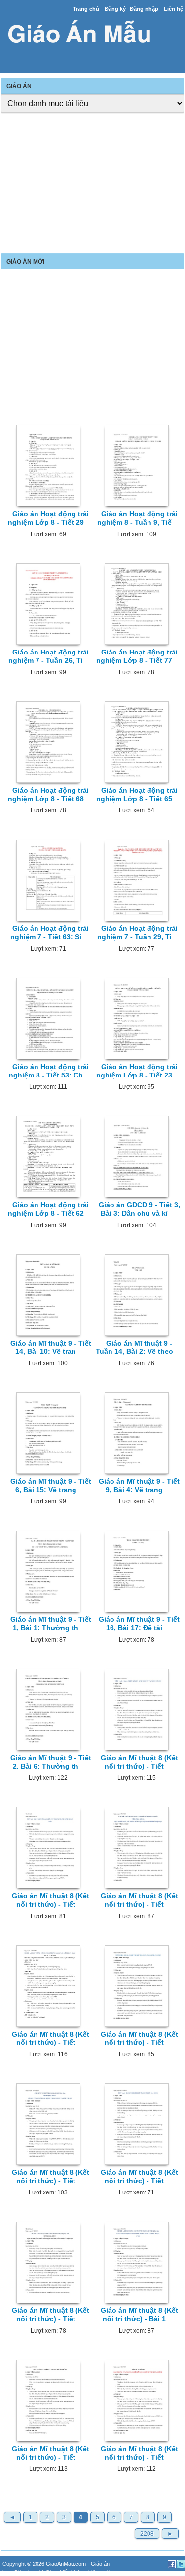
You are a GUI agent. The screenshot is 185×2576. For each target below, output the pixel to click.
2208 (147, 2534)
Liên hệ (173, 9)
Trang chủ (86, 9)
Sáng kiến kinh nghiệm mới (78, 2572)
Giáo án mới (28, 2572)
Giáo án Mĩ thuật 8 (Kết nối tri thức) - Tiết (139, 1762)
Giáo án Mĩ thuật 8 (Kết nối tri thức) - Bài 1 (139, 2315)
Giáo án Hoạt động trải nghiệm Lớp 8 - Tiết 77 (137, 656)
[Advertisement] (92, 184)
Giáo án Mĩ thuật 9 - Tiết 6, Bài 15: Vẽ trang (51, 1485)
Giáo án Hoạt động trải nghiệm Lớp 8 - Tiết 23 (137, 1071)
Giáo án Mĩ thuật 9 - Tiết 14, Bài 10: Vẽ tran (51, 1347)
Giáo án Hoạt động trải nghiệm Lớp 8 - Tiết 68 (49, 794)
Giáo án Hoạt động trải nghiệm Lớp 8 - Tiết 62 (49, 1209)
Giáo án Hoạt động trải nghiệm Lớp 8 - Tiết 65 (137, 794)
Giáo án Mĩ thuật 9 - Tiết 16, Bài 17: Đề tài (139, 1624)
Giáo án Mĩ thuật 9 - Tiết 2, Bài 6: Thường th (51, 1762)
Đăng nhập (144, 9)
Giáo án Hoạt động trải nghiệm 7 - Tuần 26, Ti (49, 656)
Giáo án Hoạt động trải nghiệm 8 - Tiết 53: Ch (49, 1071)
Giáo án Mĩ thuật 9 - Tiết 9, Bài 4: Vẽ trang (139, 1485)
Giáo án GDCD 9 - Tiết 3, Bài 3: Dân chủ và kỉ (139, 1209)
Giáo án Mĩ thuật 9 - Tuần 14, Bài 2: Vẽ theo (134, 1347)
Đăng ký (115, 9)
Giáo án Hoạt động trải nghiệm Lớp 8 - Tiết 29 (49, 518)
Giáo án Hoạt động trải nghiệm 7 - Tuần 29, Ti (137, 933)
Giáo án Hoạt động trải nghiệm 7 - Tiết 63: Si (50, 933)
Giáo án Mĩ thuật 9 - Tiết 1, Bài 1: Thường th (51, 1624)
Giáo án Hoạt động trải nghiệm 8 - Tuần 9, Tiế (137, 518)
